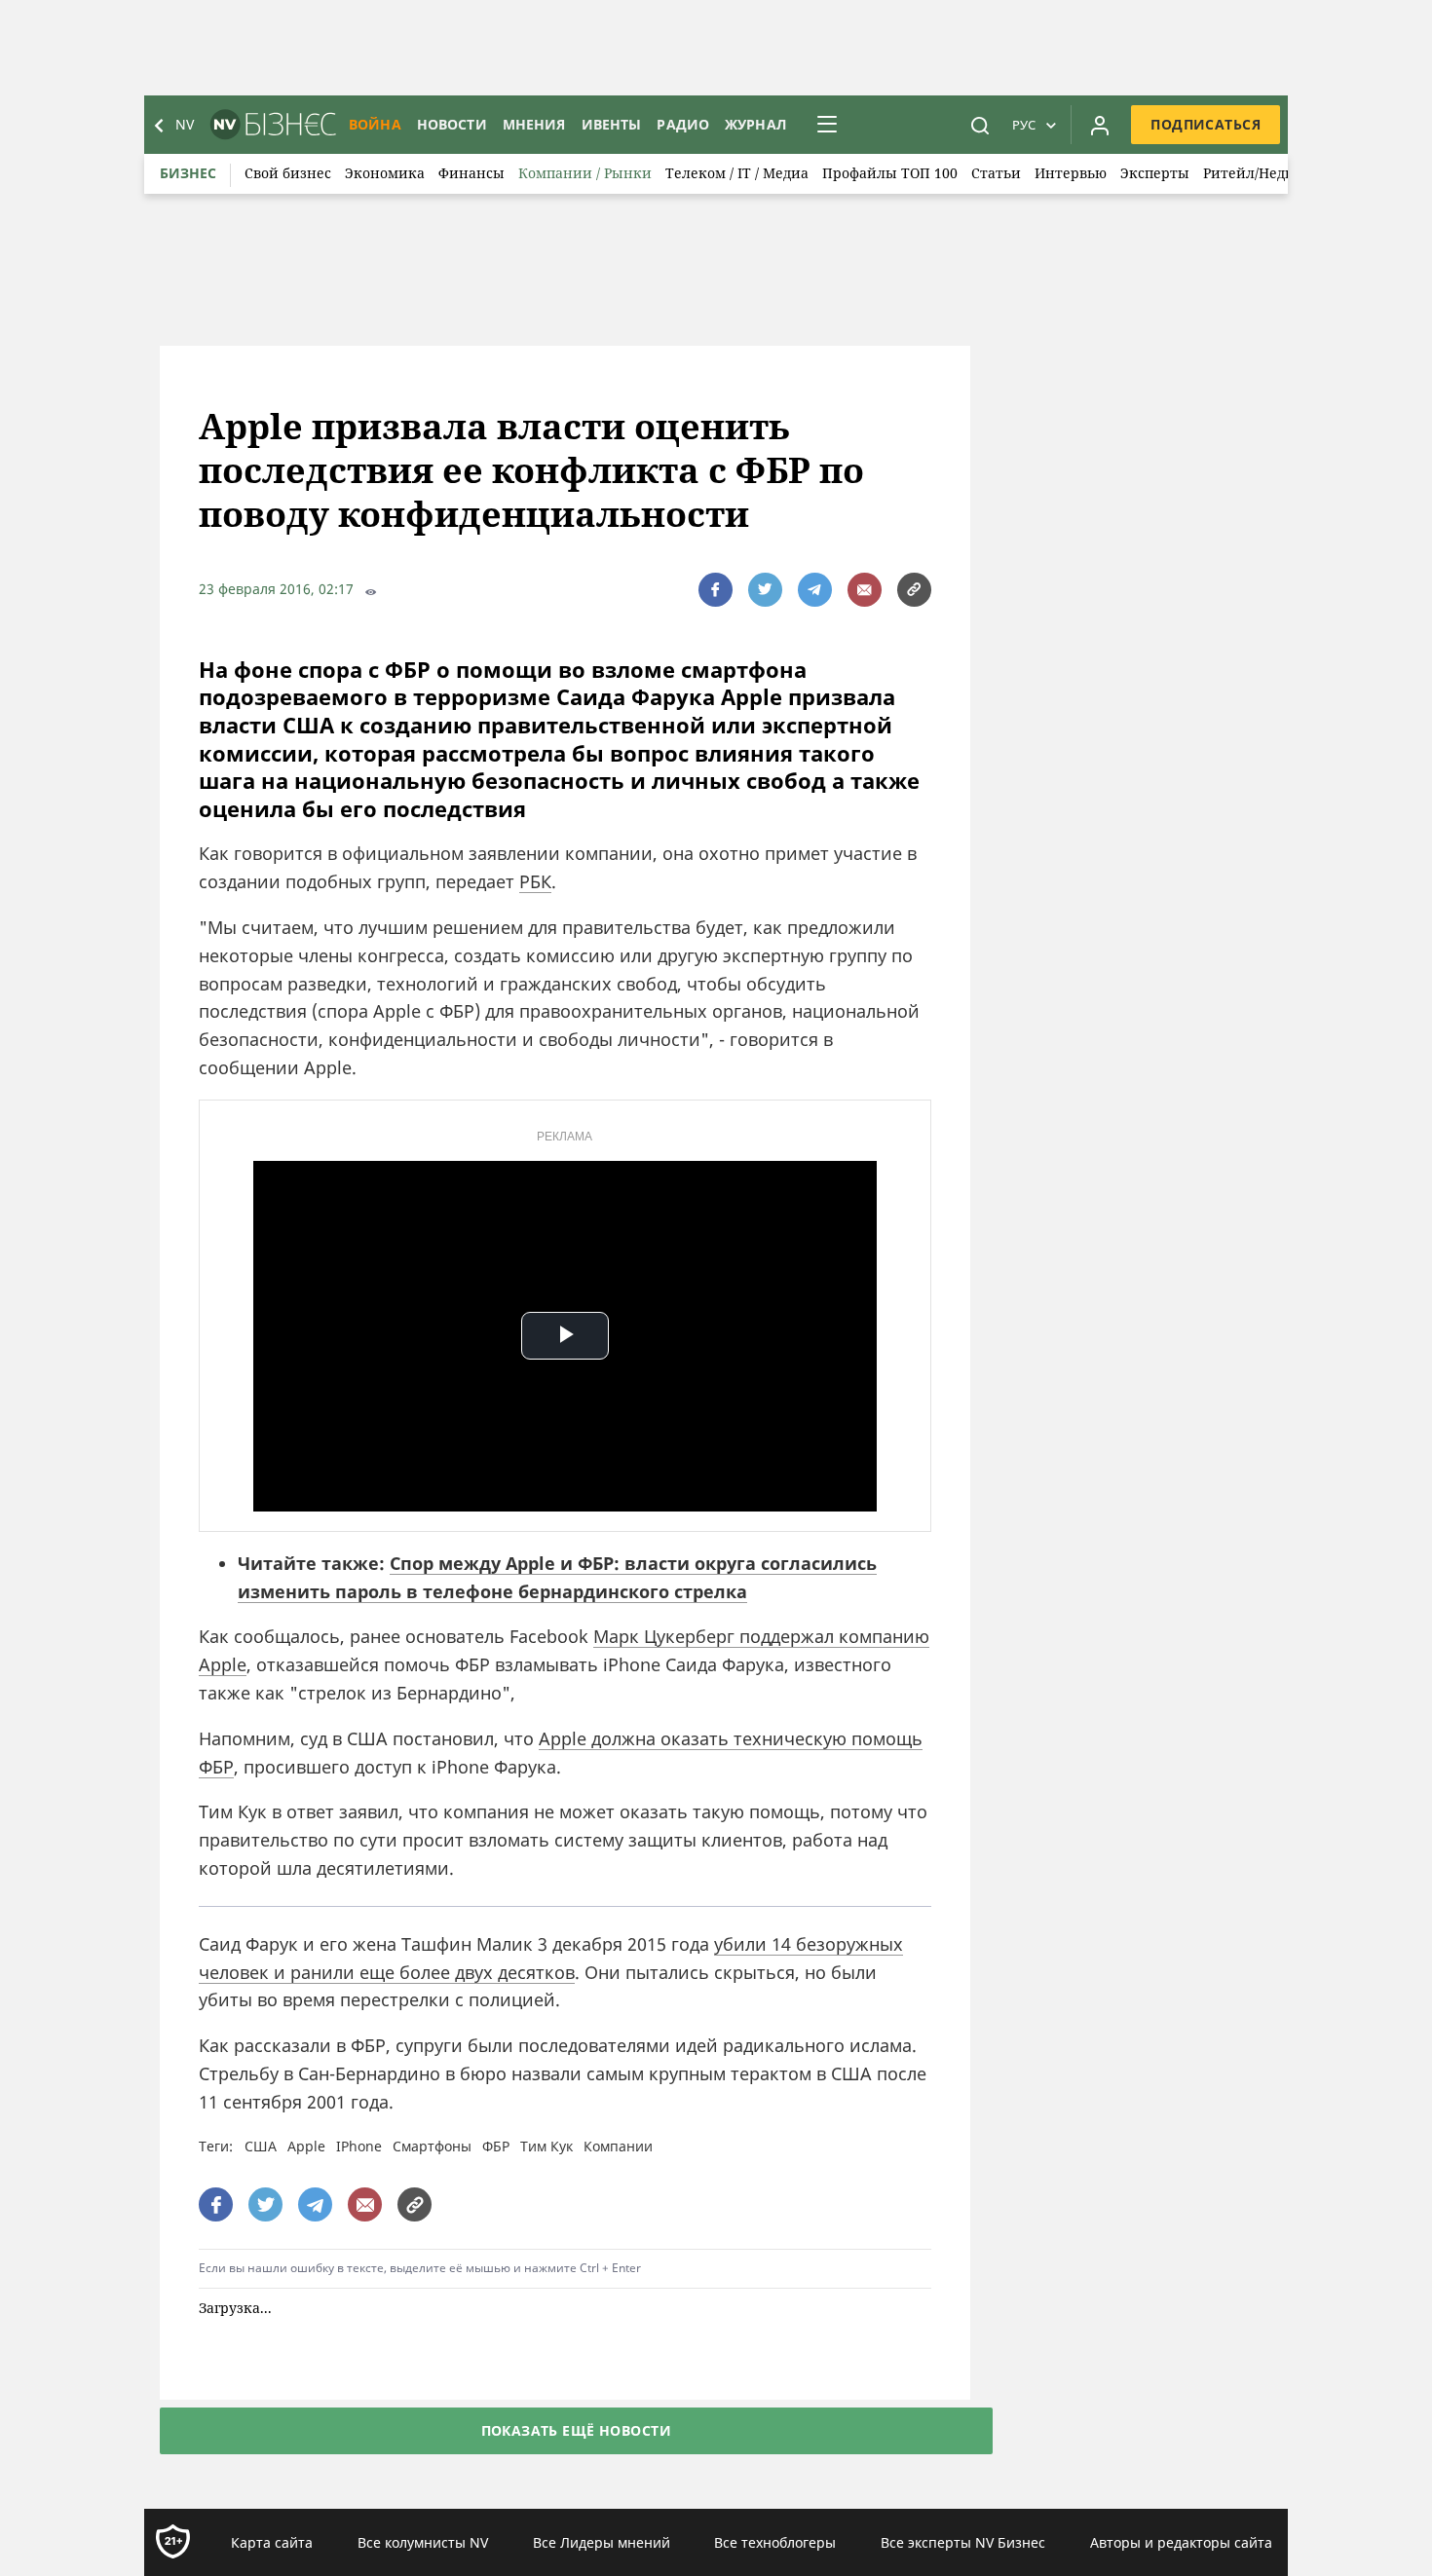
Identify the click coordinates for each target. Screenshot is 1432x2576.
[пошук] (980, 125)
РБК (535, 881)
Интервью (1071, 173)
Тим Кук (546, 2146)
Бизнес (188, 173)
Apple (306, 2146)
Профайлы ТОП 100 (890, 173)
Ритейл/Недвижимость (1284, 173)
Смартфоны (432, 2146)
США (261, 2146)
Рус (1024, 125)
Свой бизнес (288, 173)
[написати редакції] (865, 590)
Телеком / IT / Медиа (737, 173)
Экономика (385, 173)
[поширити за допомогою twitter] (765, 590)
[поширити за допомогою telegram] (815, 590)
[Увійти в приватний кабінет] (1100, 125)
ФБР (496, 2146)
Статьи (996, 173)
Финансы (471, 173)
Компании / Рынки (585, 173)
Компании (618, 2146)
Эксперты (1155, 173)
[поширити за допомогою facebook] (716, 590)
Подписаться (1206, 124)
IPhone (359, 2146)
